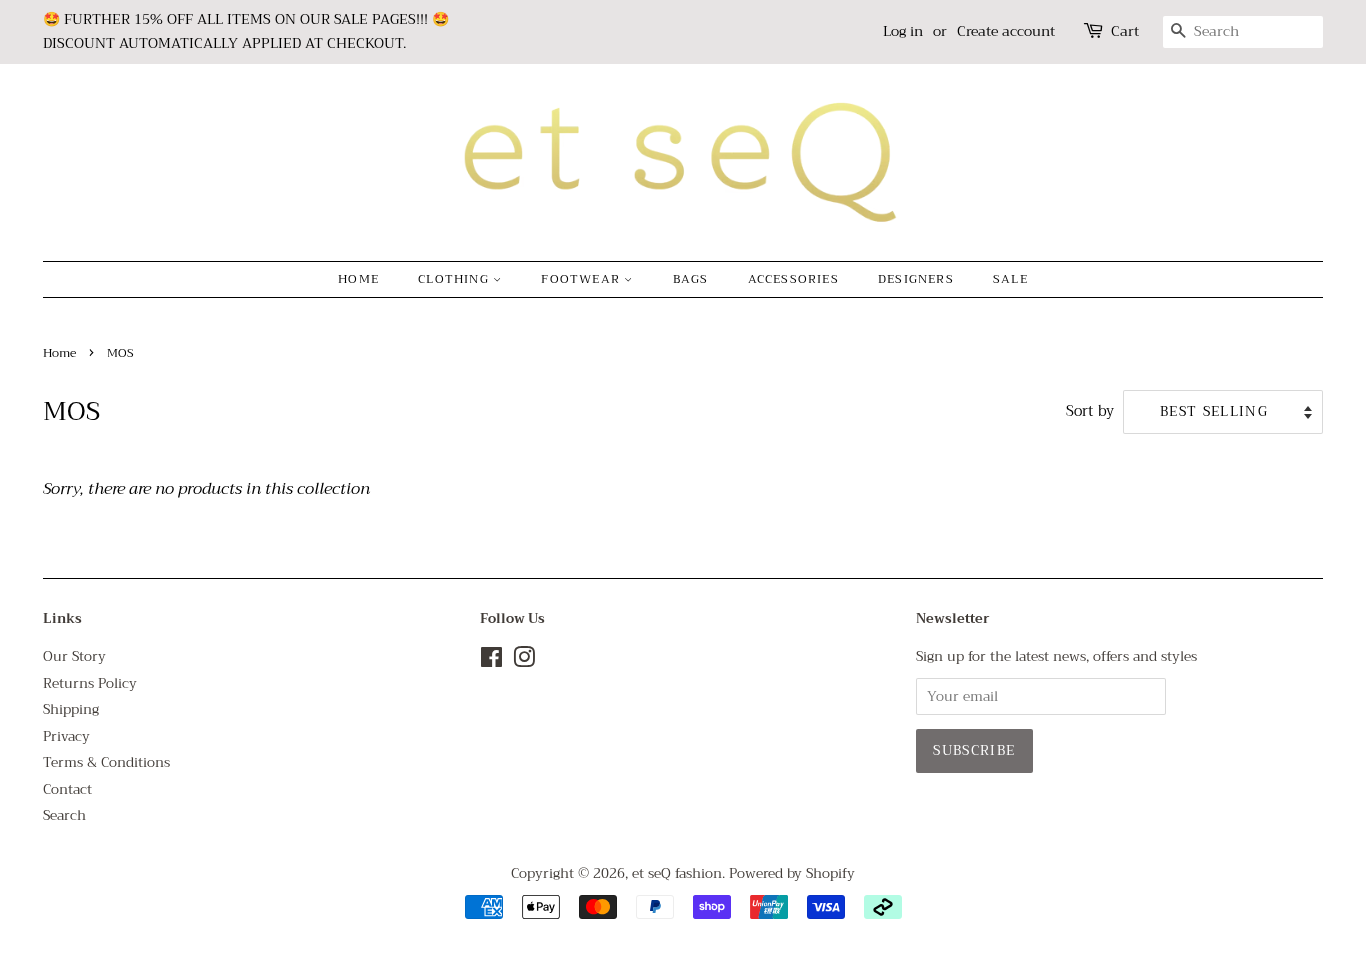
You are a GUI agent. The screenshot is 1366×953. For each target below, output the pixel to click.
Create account (1006, 31)
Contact (67, 789)
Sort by (1090, 412)
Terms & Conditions (106, 762)
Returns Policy (90, 683)
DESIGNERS (916, 279)
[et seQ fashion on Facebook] (491, 661)
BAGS (691, 279)
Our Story (74, 656)
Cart (1125, 31)
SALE (1010, 279)
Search (64, 815)
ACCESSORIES (793, 279)
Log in (903, 31)
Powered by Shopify (792, 873)
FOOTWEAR (582, 279)
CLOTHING (455, 279)
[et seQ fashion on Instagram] (524, 661)
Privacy (66, 736)
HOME (358, 279)
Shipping (71, 709)
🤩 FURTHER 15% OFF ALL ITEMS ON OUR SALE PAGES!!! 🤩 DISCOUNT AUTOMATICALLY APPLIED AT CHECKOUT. (246, 31)
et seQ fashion (677, 873)
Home (59, 353)
